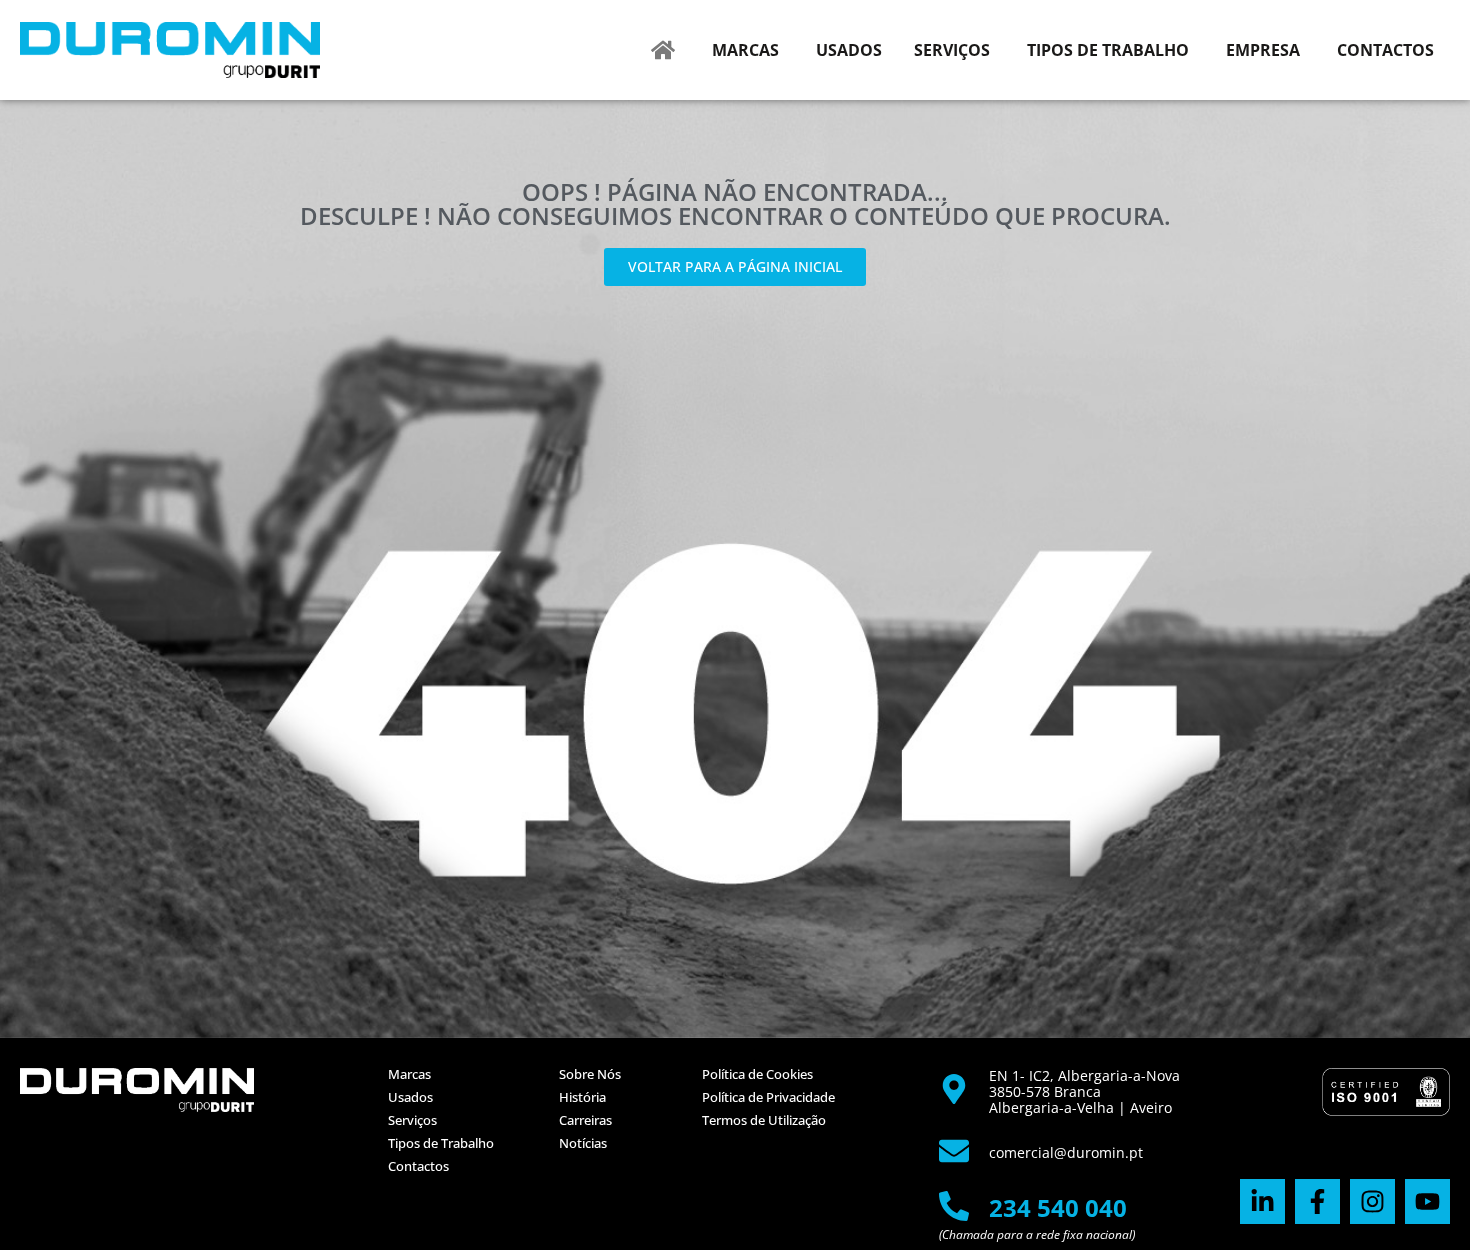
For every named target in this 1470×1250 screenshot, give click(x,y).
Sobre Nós (590, 1074)
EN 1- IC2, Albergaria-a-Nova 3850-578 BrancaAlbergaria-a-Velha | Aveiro (1084, 1091)
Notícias (583, 1143)
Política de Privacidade (768, 1097)
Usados (410, 1097)
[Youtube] (1427, 1201)
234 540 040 (1058, 1207)
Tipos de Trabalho (441, 1143)
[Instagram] (1372, 1201)
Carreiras (585, 1120)
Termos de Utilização (764, 1120)
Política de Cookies (757, 1074)
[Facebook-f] (1317, 1201)
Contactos (418, 1166)
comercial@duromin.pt (1066, 1152)
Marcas (409, 1074)
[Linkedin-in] (1262, 1201)
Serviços (412, 1120)
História (582, 1097)
